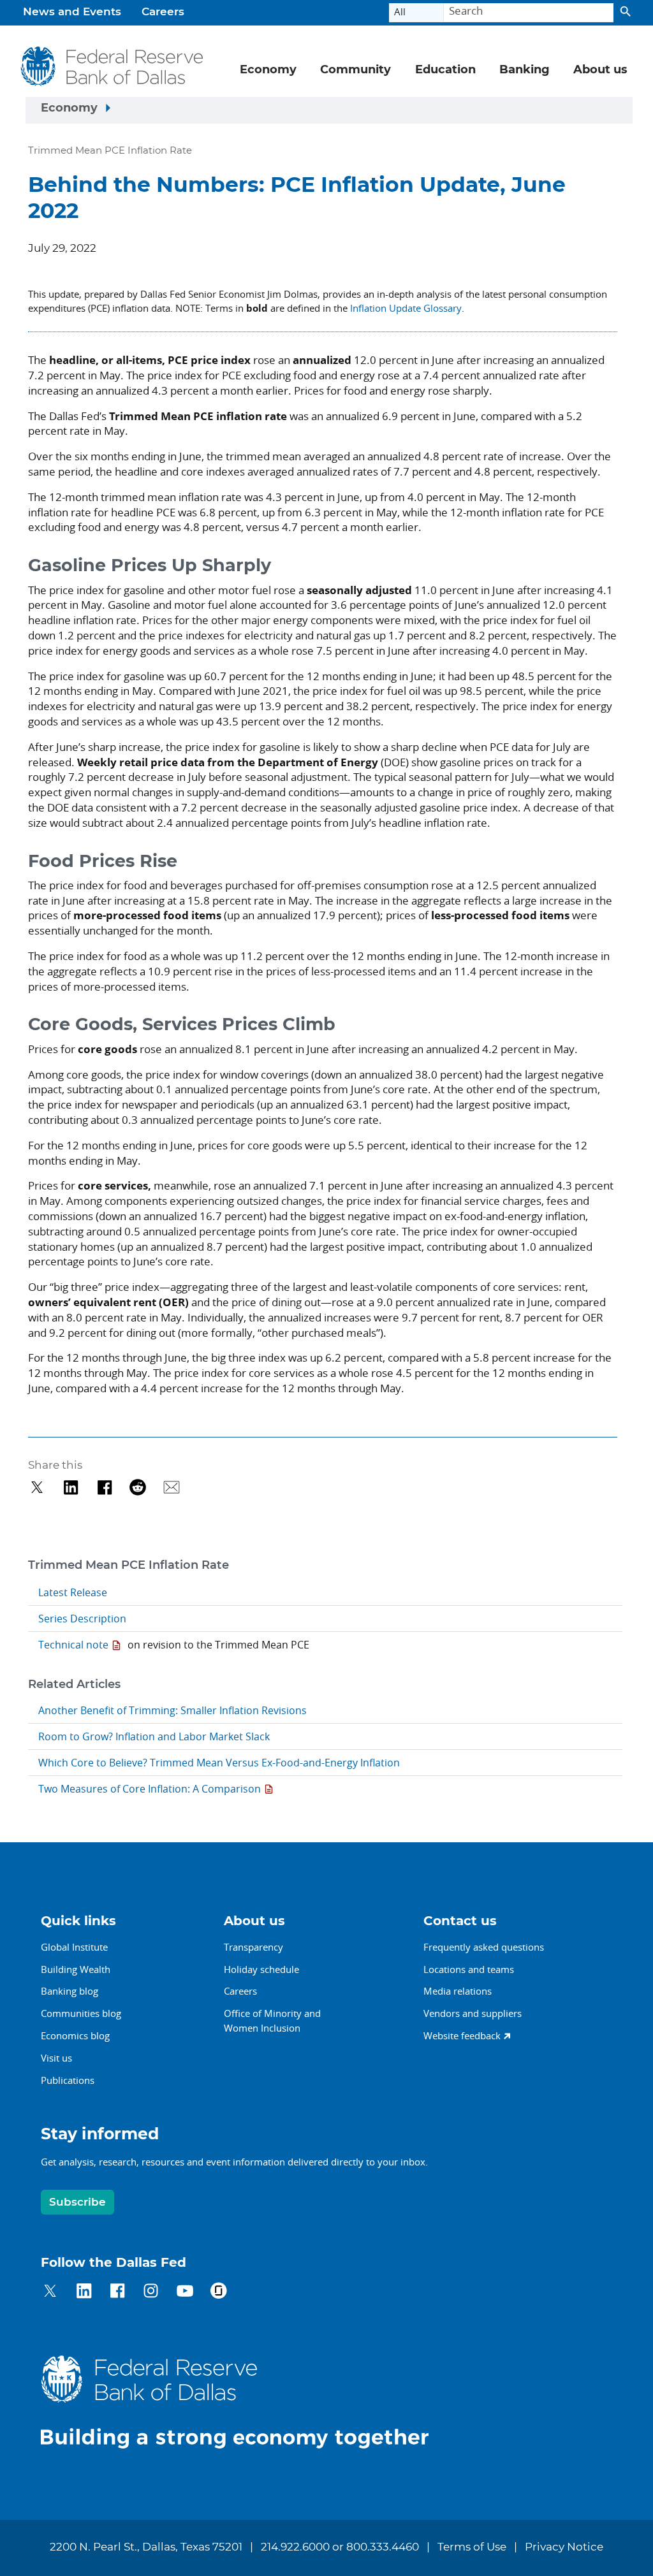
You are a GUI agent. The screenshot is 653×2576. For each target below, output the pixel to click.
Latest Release (73, 1592)
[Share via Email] (172, 1488)
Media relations (458, 1991)
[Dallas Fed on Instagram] (151, 2293)
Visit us (56, 2058)
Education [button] (445, 70)
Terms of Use (472, 2547)
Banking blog (70, 1991)
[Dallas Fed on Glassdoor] (218, 2293)
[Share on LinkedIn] (71, 1488)
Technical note (73, 1645)
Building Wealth (76, 1969)
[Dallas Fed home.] (245, 2402)
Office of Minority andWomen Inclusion (272, 2020)
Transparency (253, 1947)
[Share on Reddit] (138, 1488)
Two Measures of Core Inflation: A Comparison (150, 1789)
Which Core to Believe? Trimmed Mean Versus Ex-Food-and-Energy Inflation (219, 1763)
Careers (163, 12)
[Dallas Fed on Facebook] (118, 2293)
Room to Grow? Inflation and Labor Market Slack (154, 1736)
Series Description (82, 1619)
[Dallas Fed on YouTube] (185, 2293)
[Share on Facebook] (105, 1488)
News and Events (72, 12)
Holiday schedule (261, 1969)
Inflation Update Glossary (406, 308)
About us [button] (600, 70)
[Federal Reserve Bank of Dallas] (112, 66)
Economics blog (75, 2035)
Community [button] (356, 70)
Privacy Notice (564, 2547)
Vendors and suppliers (473, 2013)
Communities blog (81, 2013)
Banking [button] (525, 70)
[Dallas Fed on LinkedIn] (84, 2293)
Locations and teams (469, 1969)
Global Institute (74, 1947)
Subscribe (77, 2202)
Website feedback (462, 2035)
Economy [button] (268, 70)
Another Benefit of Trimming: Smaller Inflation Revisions (172, 1710)
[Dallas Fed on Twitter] (50, 2293)
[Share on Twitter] (37, 1488)
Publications (68, 2080)
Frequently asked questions (484, 1947)
